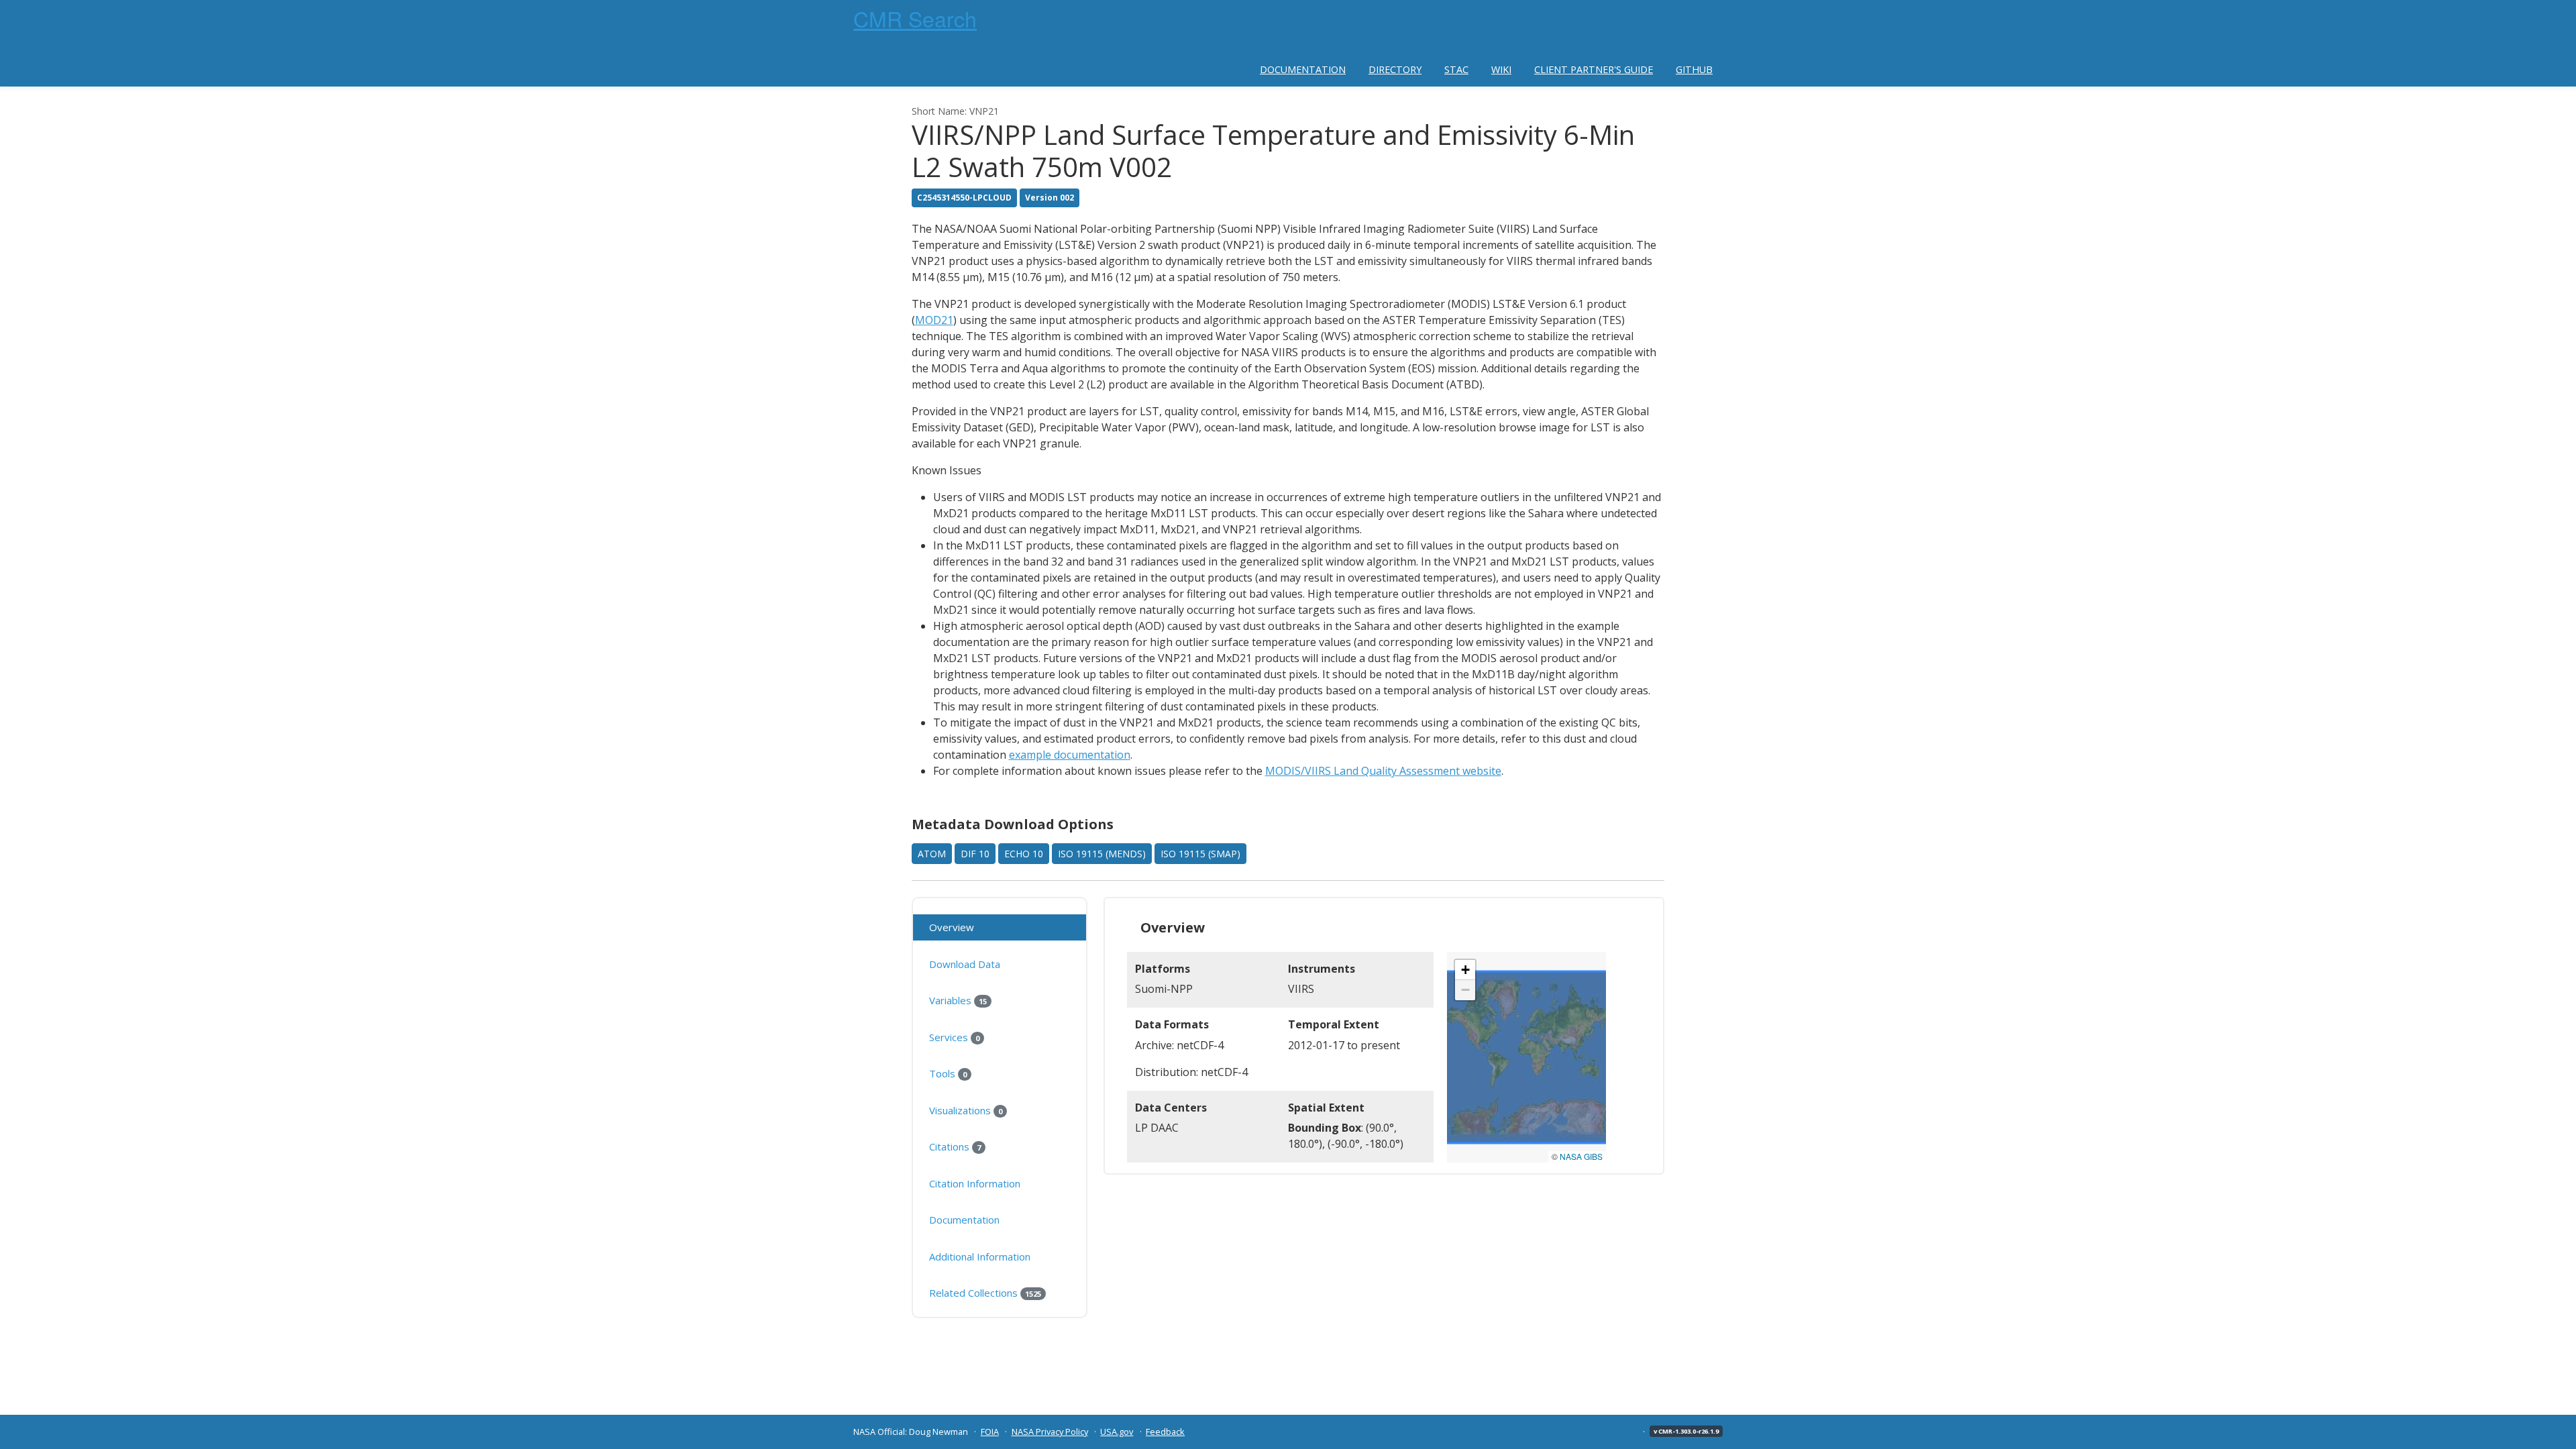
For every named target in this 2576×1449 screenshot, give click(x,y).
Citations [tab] (955, 1146)
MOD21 (934, 320)
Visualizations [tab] (966, 1110)
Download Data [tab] (965, 964)
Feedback (1165, 1432)
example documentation (1070, 755)
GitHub (1694, 69)
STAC (1456, 69)
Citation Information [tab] (975, 1183)
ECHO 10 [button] (1024, 854)
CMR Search (915, 18)
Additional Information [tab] (980, 1256)
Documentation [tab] (964, 1220)
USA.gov (1117, 1432)
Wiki (1501, 69)
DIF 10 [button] (975, 854)
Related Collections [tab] (985, 1293)
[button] (1465, 970)
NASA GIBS (1581, 1156)
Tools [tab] (948, 1073)
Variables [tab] (958, 1000)
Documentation (1303, 69)
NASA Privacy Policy (1050, 1432)
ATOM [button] (932, 854)
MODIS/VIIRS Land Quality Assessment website (1383, 771)
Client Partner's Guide (1594, 69)
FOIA (990, 1432)
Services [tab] (954, 1037)
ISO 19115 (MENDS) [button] (1102, 854)
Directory (1395, 69)
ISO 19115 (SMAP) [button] (1200, 854)
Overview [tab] (952, 927)
